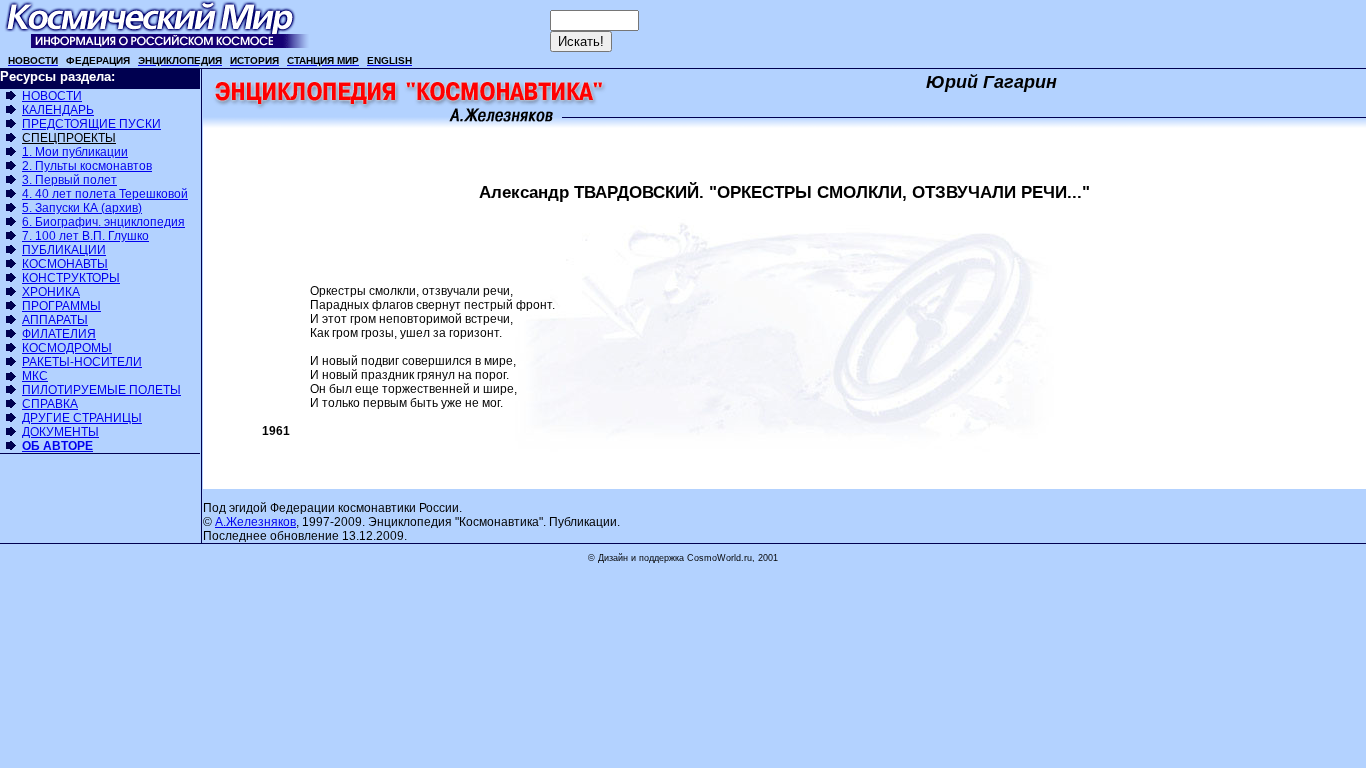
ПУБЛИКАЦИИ (64, 250)
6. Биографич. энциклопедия (103, 222)
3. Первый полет (69, 180)
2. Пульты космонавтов (87, 166)
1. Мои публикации (75, 152)
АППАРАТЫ (55, 320)
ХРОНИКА (51, 292)
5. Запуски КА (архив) (82, 208)
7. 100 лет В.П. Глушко (85, 236)
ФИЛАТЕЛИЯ (59, 334)
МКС (35, 376)
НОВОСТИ (52, 96)
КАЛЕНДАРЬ (58, 110)
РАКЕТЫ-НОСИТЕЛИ (82, 362)
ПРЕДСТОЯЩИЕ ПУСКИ (91, 124)
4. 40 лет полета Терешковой (105, 194)
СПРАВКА (50, 404)
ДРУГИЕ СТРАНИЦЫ (82, 418)
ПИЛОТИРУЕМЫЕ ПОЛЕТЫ (101, 390)
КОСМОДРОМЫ (67, 348)
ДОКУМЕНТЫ (60, 432)
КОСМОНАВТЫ (65, 264)
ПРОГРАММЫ (61, 306)
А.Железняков (255, 522)
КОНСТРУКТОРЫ (71, 278)
